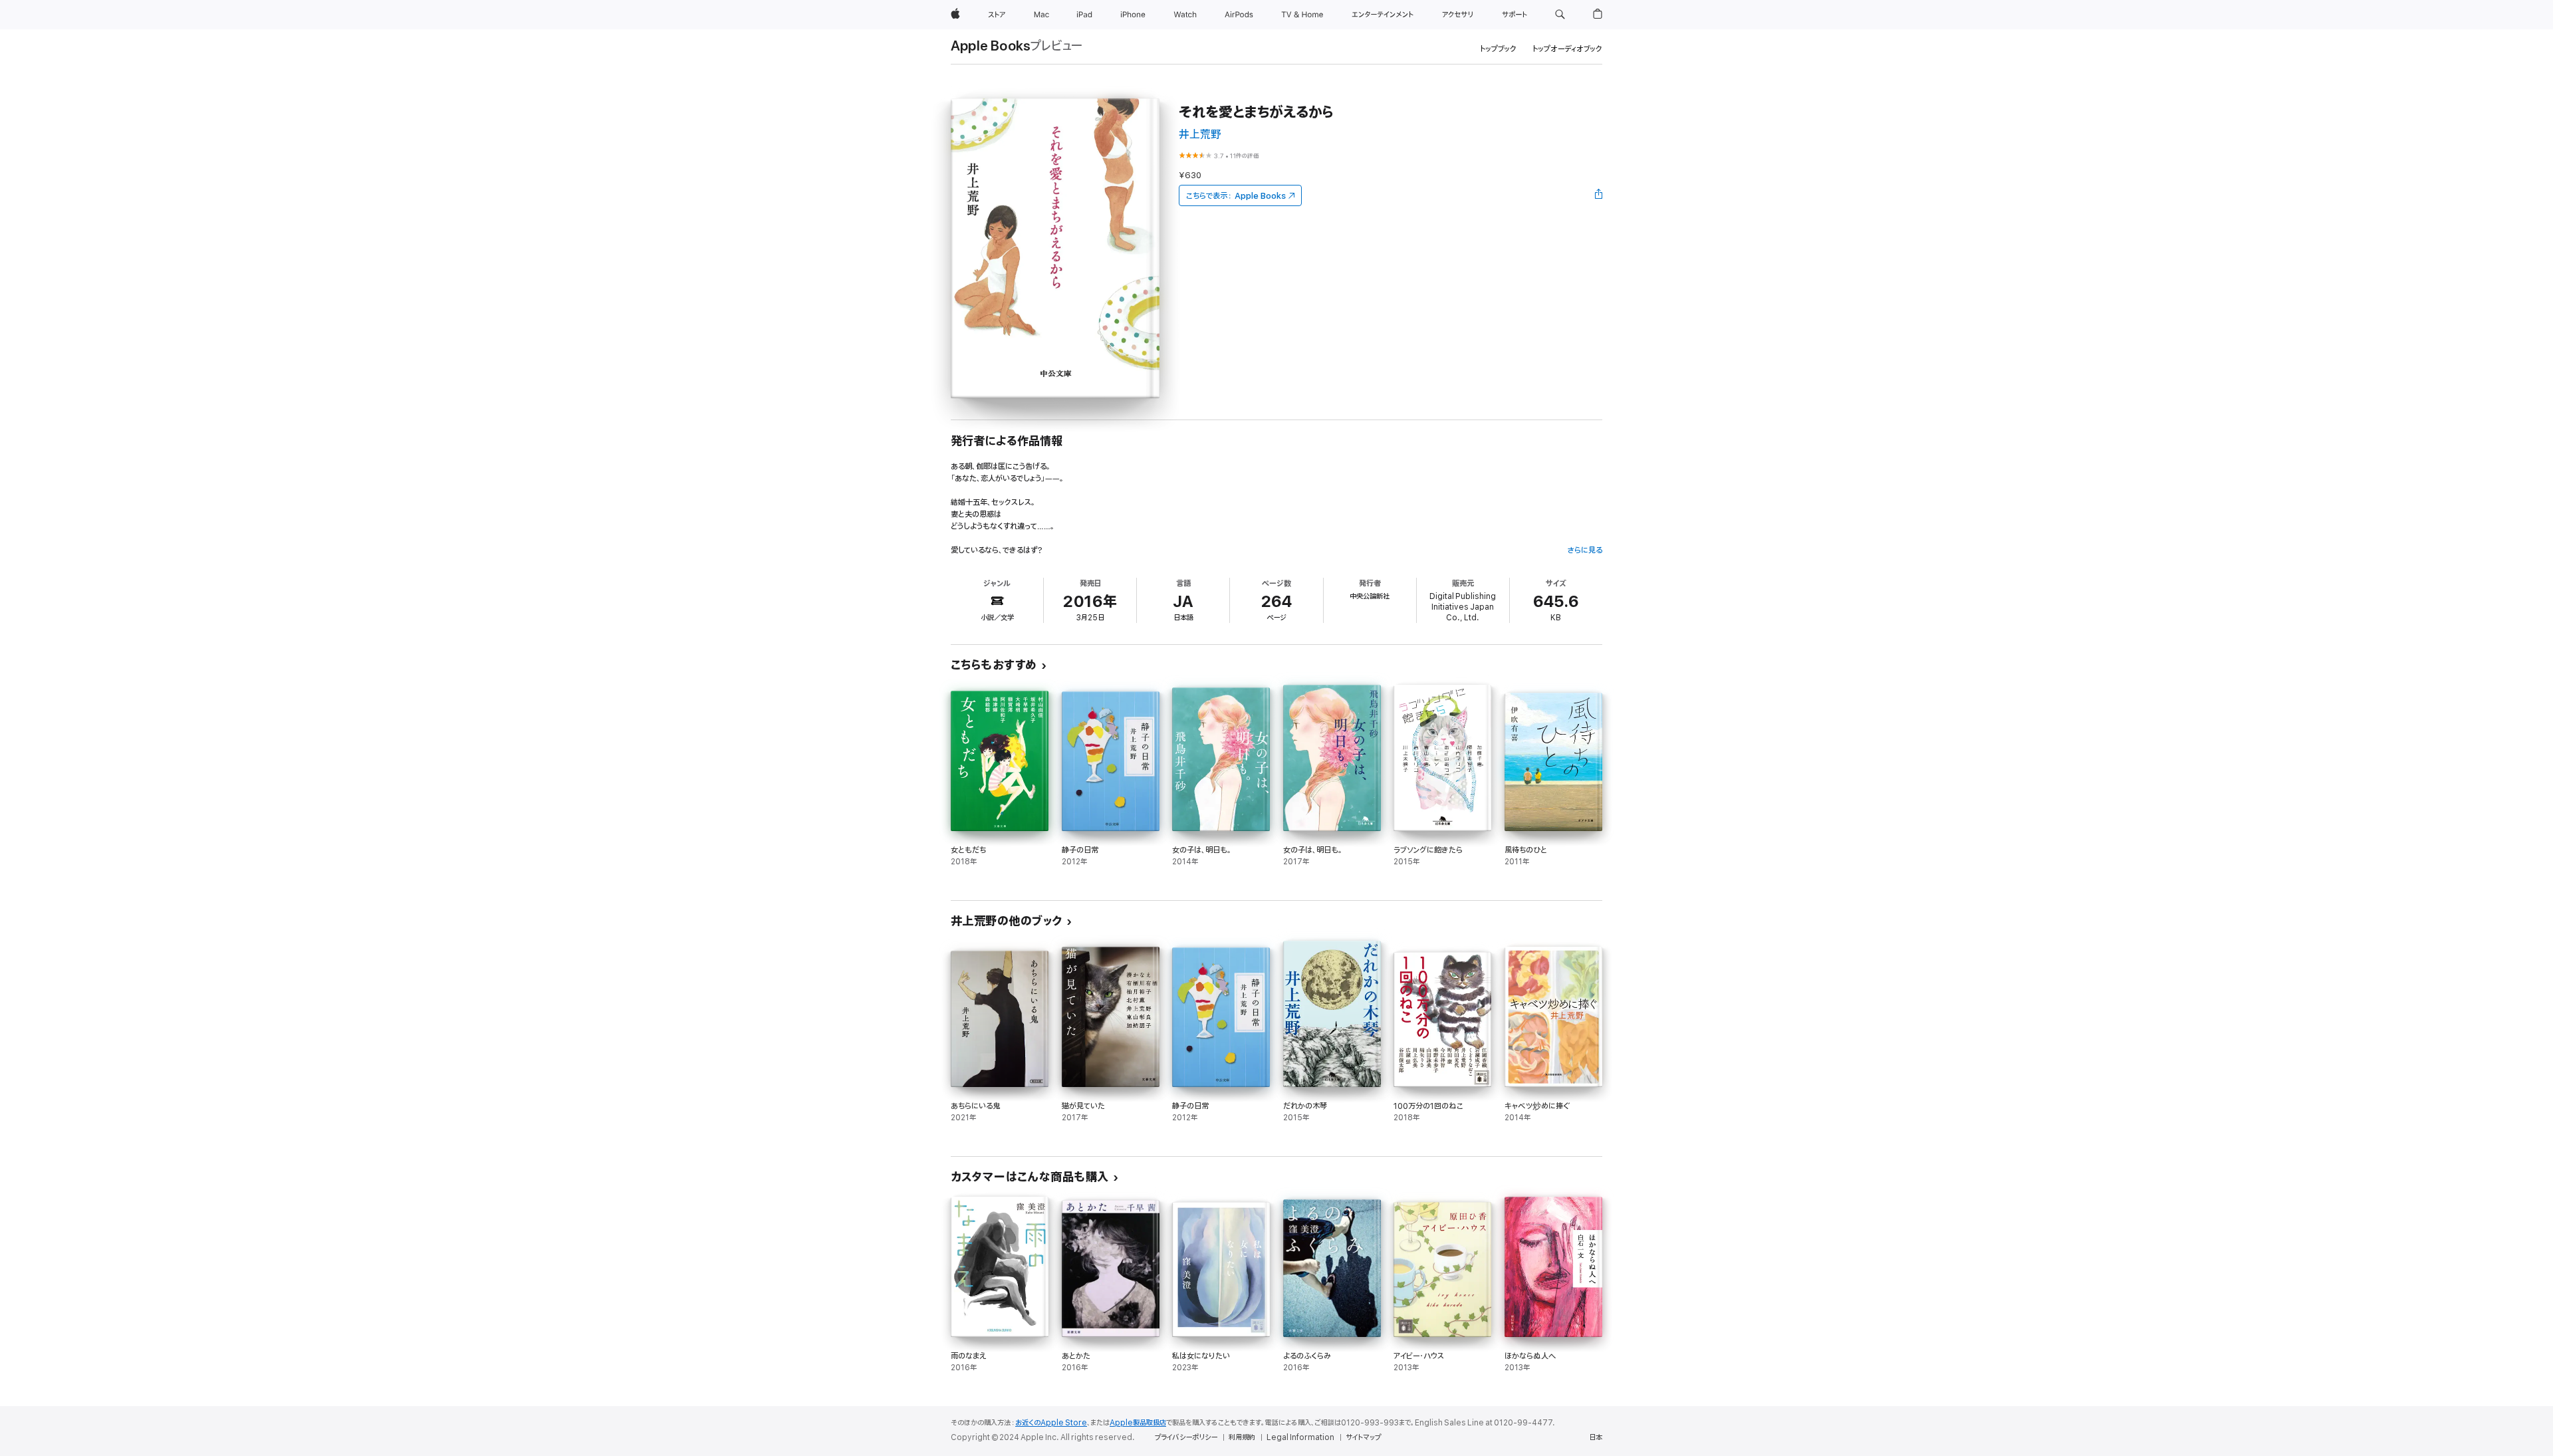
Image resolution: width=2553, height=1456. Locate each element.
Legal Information (1300, 1437)
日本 (1596, 1437)
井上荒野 (1200, 135)
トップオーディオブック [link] (1567, 49)
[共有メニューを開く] (1599, 195)
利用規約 (1242, 1437)
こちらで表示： (1236, 196)
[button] (1560, 15)
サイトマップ (1363, 1437)
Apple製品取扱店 (1138, 1423)
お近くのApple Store (1051, 1423)
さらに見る (1585, 550)
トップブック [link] (1498, 49)
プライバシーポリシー (1186, 1437)
